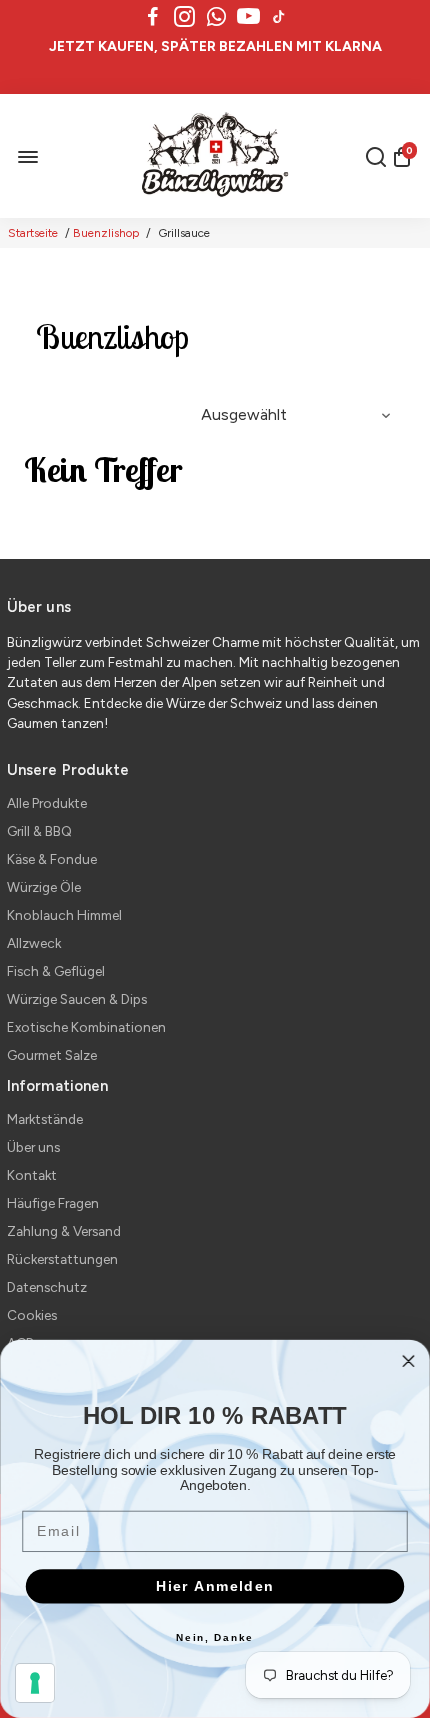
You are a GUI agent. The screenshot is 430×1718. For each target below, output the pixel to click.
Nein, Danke (215, 1638)
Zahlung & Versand (64, 1231)
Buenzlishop (106, 233)
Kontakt (32, 1175)
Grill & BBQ (39, 831)
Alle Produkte (47, 803)
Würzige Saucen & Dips (77, 999)
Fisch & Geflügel (56, 971)
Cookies (32, 1315)
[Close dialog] (409, 1361)
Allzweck (34, 943)
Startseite (33, 233)
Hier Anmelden (215, 1586)
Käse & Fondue (52, 859)
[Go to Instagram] (184, 17)
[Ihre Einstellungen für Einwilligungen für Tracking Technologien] (35, 1683)
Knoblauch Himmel (64, 915)
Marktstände (45, 1119)
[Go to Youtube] (248, 17)
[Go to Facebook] (153, 17)
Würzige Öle (44, 887)
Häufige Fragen (53, 1203)
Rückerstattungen (62, 1259)
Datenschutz (47, 1287)
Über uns (33, 1147)
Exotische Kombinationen (86, 1027)
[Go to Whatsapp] (216, 17)
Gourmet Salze (52, 1055)
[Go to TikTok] (279, 17)
